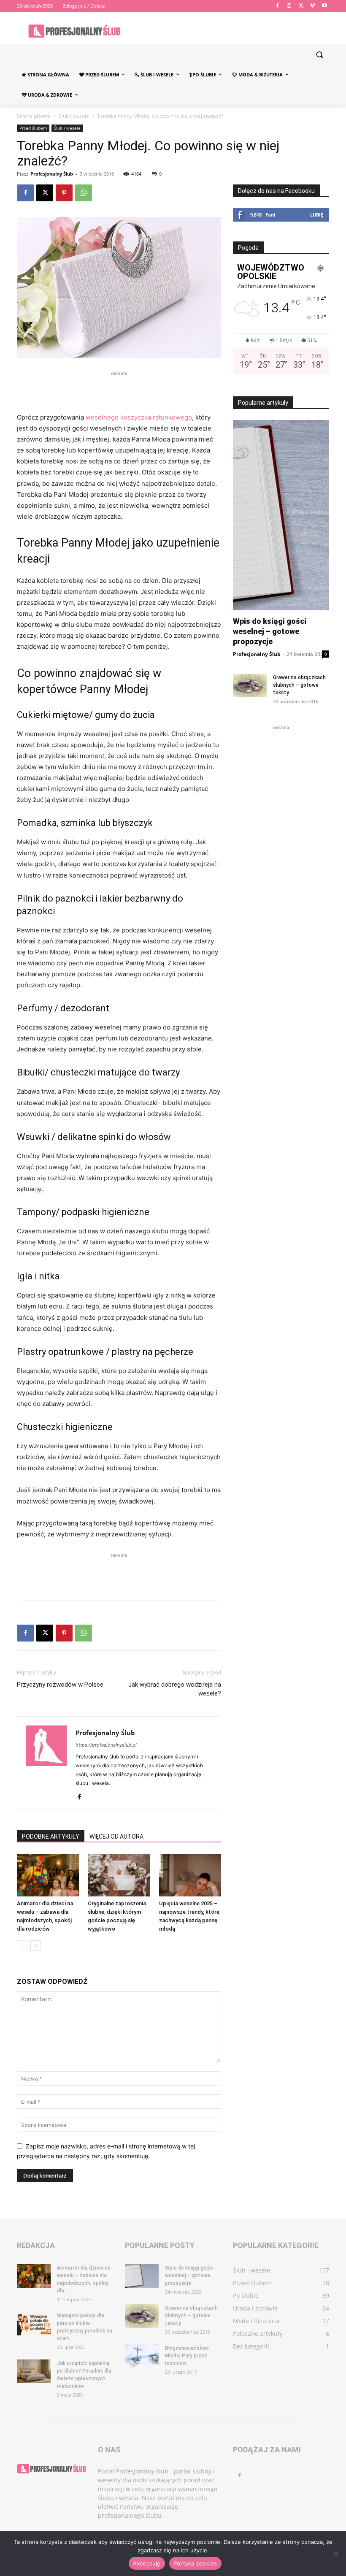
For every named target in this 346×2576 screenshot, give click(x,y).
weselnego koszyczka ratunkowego (139, 417)
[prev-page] (22, 1946)
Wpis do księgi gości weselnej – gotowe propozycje (270, 631)
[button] (319, 55)
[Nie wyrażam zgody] (335, 2554)
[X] (301, 6)
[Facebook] (277, 6)
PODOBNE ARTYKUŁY (51, 1837)
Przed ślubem (33, 128)
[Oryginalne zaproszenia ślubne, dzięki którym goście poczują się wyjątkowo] (119, 1875)
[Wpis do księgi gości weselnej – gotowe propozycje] (142, 2276)
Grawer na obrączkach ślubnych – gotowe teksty (299, 685)
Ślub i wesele (74, 116)
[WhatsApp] (84, 193)
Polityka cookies (195, 2563)
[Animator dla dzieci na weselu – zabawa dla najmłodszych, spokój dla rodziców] (48, 1875)
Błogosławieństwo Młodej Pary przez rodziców (187, 2356)
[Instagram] (289, 6)
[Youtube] (324, 6)
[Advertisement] (119, 390)
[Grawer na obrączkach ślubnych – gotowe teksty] (250, 685)
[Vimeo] (312, 6)
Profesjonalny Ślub (52, 174)
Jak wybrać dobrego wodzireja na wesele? (175, 1689)
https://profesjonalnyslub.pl (106, 1745)
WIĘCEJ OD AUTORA (116, 1837)
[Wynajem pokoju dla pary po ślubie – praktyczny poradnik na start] (34, 2324)
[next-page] (36, 1946)
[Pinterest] (64, 193)
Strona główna (34, 116)
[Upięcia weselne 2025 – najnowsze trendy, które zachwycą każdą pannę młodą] (190, 1875)
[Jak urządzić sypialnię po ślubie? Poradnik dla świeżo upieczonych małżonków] (34, 2371)
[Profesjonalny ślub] (74, 31)
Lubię (317, 215)
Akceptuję (147, 2563)
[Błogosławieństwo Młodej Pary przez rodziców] (142, 2356)
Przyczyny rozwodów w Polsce (60, 1685)
